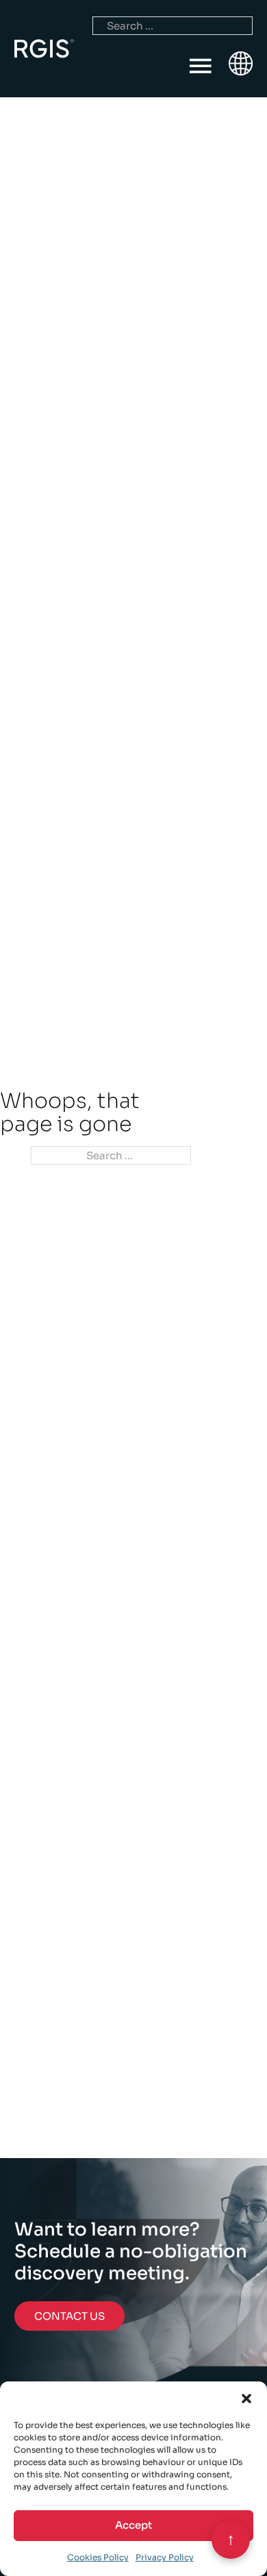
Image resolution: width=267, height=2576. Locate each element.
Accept (133, 2525)
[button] (246, 2399)
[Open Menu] (201, 66)
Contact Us (69, 2316)
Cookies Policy (98, 2557)
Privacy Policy (165, 2557)
